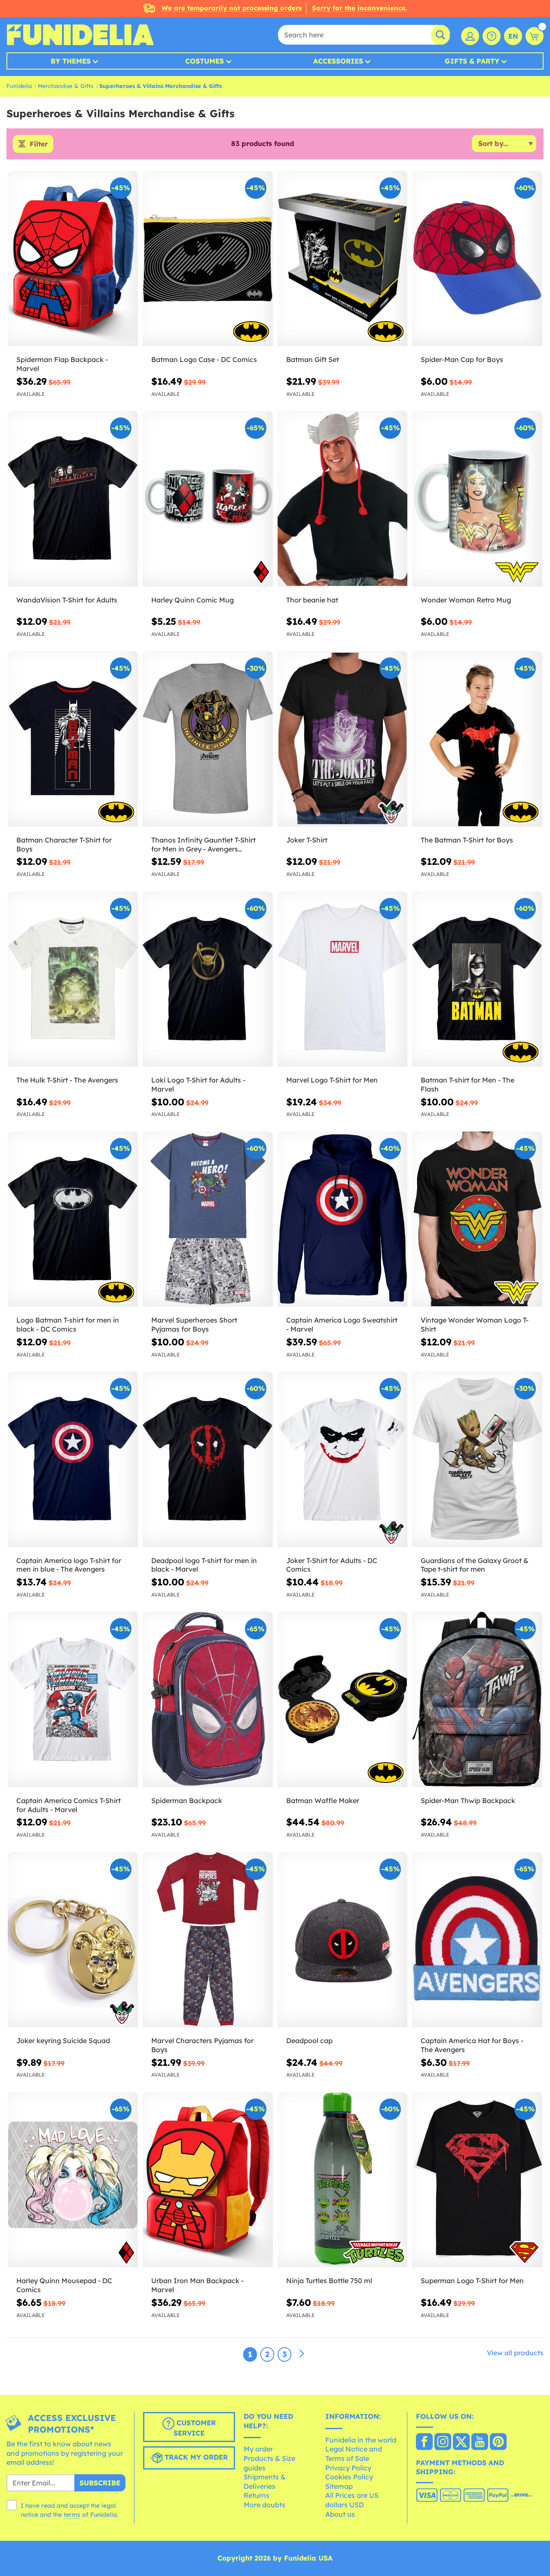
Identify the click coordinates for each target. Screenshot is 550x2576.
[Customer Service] (492, 36)
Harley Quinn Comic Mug (192, 600)
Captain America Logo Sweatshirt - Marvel (342, 1324)
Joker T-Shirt (307, 840)
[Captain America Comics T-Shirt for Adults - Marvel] (73, 1699)
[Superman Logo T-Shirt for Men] (477, 2180)
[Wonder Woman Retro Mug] (477, 499)
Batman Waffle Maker (323, 1800)
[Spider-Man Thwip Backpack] (477, 1699)
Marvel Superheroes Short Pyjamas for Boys (194, 1324)
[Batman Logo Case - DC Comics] (208, 259)
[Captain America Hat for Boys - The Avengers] (477, 1940)
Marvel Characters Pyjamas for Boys (202, 2045)
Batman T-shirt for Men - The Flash (467, 1084)
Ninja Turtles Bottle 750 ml (329, 2281)
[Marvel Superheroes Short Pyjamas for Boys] (208, 1219)
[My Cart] (535, 36)
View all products (515, 2353)
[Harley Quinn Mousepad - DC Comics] (73, 2180)
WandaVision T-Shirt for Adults (67, 600)
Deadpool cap (309, 2041)
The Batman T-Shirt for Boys (467, 840)
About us (340, 2514)
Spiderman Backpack (187, 1800)
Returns (257, 2495)
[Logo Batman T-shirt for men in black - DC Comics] (73, 1219)
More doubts (264, 2505)
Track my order (195, 2457)
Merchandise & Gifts (66, 86)
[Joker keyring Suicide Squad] (73, 1940)
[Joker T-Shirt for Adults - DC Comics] (343, 1459)
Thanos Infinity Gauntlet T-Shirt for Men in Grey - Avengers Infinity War (203, 845)
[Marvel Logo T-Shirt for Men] (343, 979)
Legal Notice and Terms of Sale (354, 2454)
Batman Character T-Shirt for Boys (64, 844)
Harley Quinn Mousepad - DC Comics (64, 2285)
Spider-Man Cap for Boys (462, 359)
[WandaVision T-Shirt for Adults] (73, 499)
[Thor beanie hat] (343, 499)
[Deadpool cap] (343, 1940)
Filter (39, 144)
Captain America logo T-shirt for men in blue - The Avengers (69, 1565)
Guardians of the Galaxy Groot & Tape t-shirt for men (475, 1565)
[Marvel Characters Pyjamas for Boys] (208, 1940)
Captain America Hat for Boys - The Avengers (472, 2045)
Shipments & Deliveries (265, 2482)
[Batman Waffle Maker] (343, 1699)
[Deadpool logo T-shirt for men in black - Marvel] (208, 1459)
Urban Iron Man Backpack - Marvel (197, 2285)
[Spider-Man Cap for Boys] (477, 259)
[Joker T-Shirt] (343, 739)
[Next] (302, 2354)
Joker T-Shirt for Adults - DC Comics (332, 1565)
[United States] (424, 2442)
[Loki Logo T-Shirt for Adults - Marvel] (208, 979)
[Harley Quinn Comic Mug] (208, 499)
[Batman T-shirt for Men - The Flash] (477, 979)
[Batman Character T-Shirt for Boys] (73, 739)
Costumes (205, 61)
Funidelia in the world (361, 2440)
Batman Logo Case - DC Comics (204, 359)
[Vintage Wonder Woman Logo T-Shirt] (477, 1219)
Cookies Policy (349, 2477)
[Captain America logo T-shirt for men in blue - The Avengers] (73, 1459)
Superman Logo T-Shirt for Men (472, 2281)
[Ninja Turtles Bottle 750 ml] (343, 2180)
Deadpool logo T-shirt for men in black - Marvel (204, 1565)
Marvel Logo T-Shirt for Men (332, 1080)
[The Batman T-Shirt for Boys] (477, 739)
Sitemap (339, 2486)
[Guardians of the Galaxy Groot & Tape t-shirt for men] (477, 1459)
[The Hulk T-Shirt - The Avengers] (73, 979)
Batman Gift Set (313, 359)
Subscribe (100, 2483)
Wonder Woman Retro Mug (466, 600)
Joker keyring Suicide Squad (63, 2041)
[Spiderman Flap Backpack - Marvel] (73, 259)
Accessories (338, 61)
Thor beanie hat (312, 600)
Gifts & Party (472, 61)
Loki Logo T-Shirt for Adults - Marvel (198, 1084)
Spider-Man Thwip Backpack (468, 1800)
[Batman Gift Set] (343, 259)
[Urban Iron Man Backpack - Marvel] (208, 2180)
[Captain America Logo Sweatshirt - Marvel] (343, 1219)
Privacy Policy (348, 2468)
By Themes (71, 61)
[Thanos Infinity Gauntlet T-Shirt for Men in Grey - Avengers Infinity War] (208, 739)
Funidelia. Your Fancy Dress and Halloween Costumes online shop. (80, 35)
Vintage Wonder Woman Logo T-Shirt (475, 1324)
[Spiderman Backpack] (208, 1699)
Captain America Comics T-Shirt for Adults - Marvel (69, 1805)
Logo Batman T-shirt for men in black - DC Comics (68, 1324)
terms (72, 2515)
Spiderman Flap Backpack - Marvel (62, 364)
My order (258, 2449)
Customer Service (195, 2428)
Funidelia (19, 86)
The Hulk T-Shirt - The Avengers (67, 1080)
